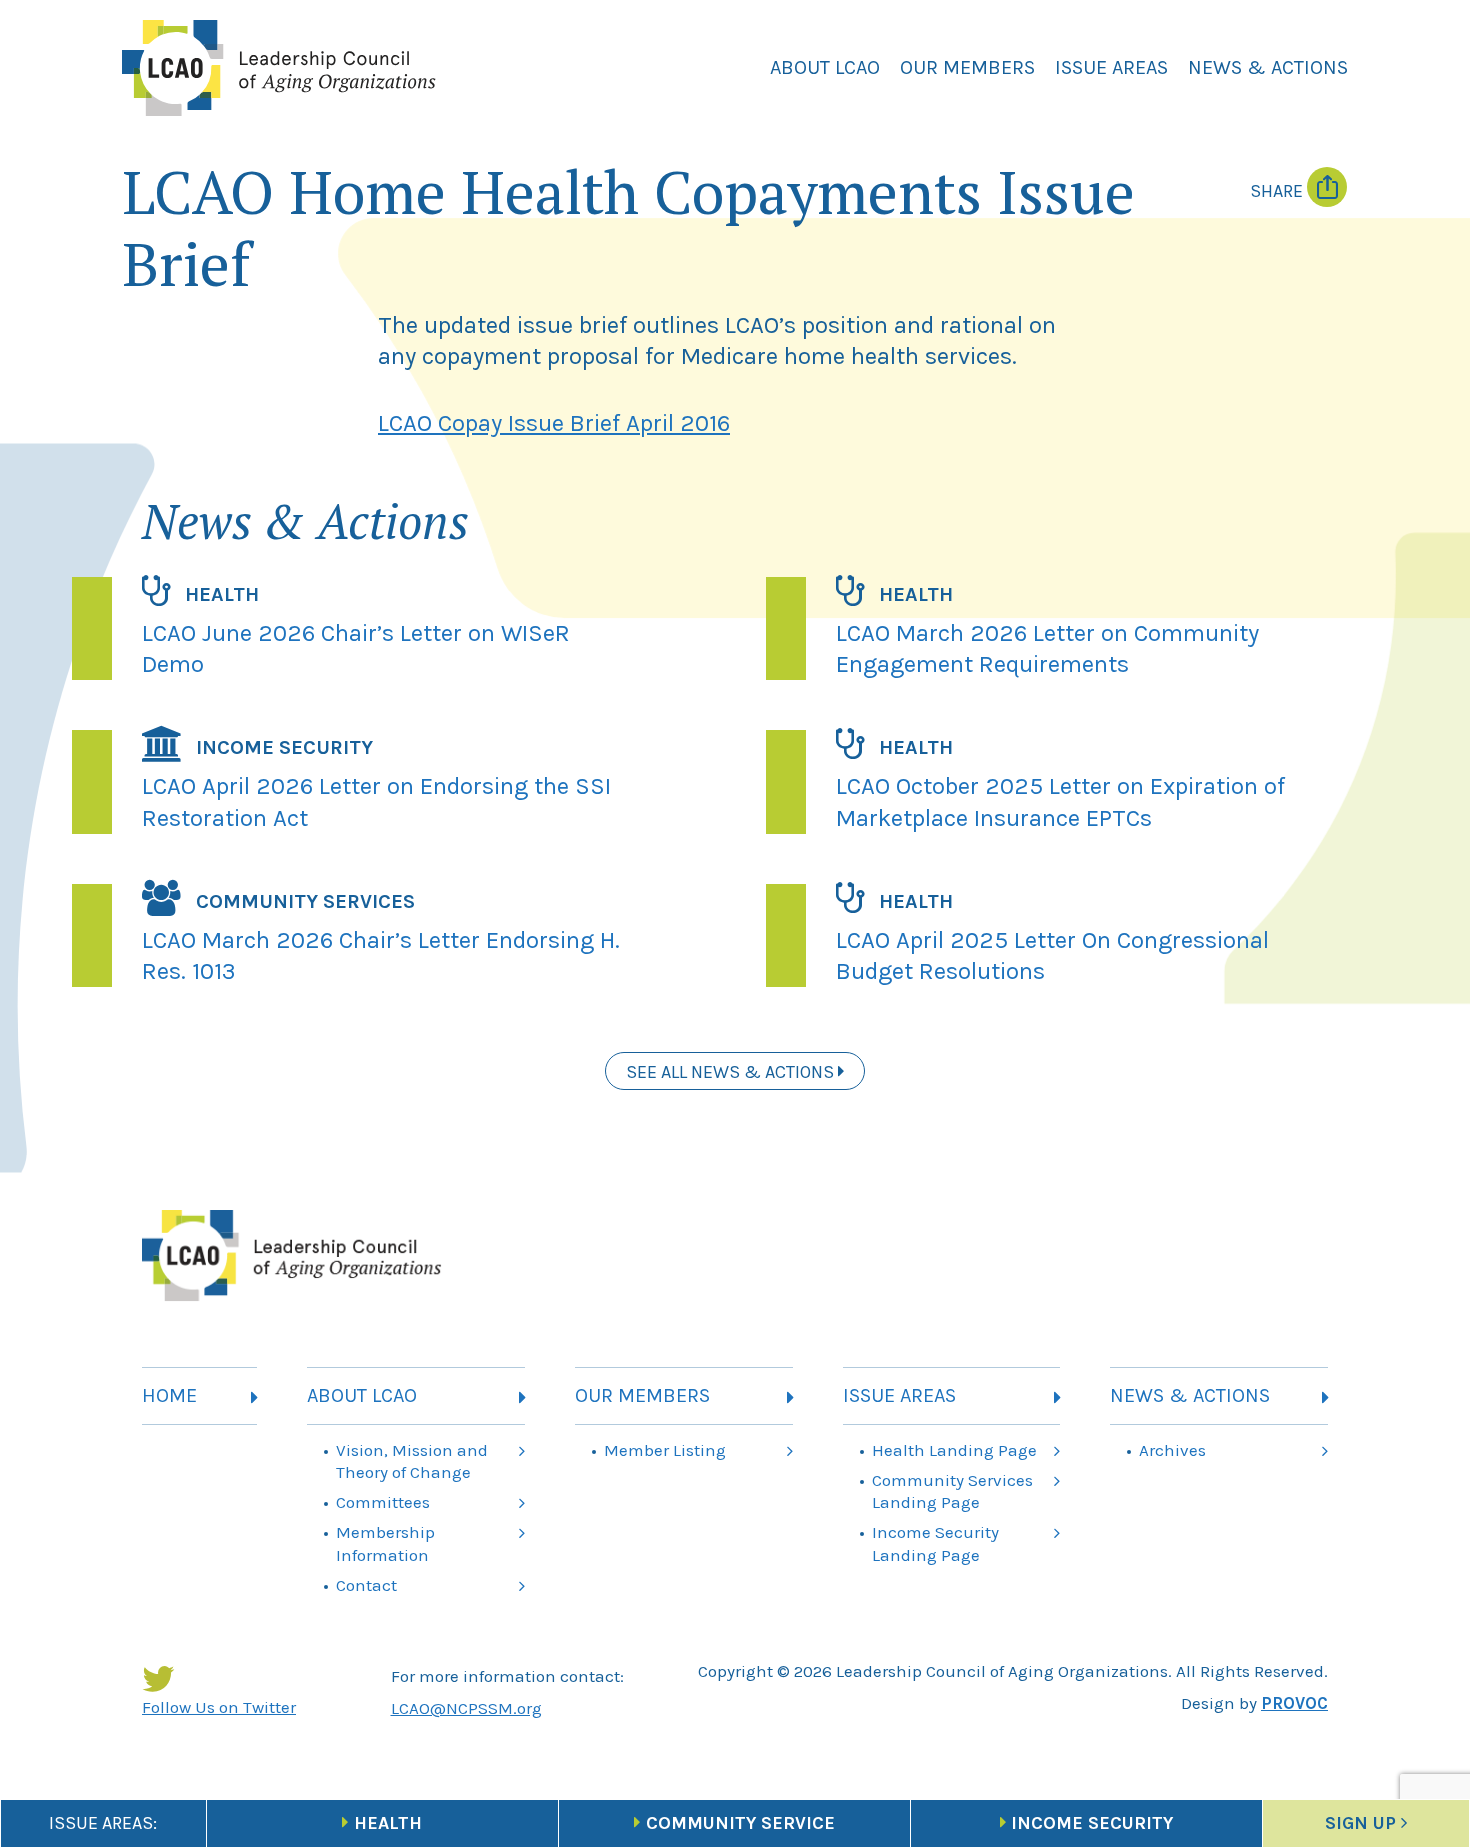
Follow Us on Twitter (219, 1707)
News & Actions (1268, 67)
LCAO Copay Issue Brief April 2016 (554, 423)
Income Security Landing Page (935, 1543)
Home (169, 1395)
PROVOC (1294, 1703)
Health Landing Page (954, 1450)
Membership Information (385, 1543)
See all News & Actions (732, 1072)
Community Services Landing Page (952, 1491)
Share (1278, 191)
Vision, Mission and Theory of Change (412, 1461)
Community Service (740, 1823)
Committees (383, 1502)
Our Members (967, 67)
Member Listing (665, 1450)
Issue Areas (1111, 67)
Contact (366, 1585)
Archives (1172, 1450)
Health (388, 1823)
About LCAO (825, 67)
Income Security (1092, 1823)
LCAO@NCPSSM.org (466, 1708)
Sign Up (1360, 1823)
